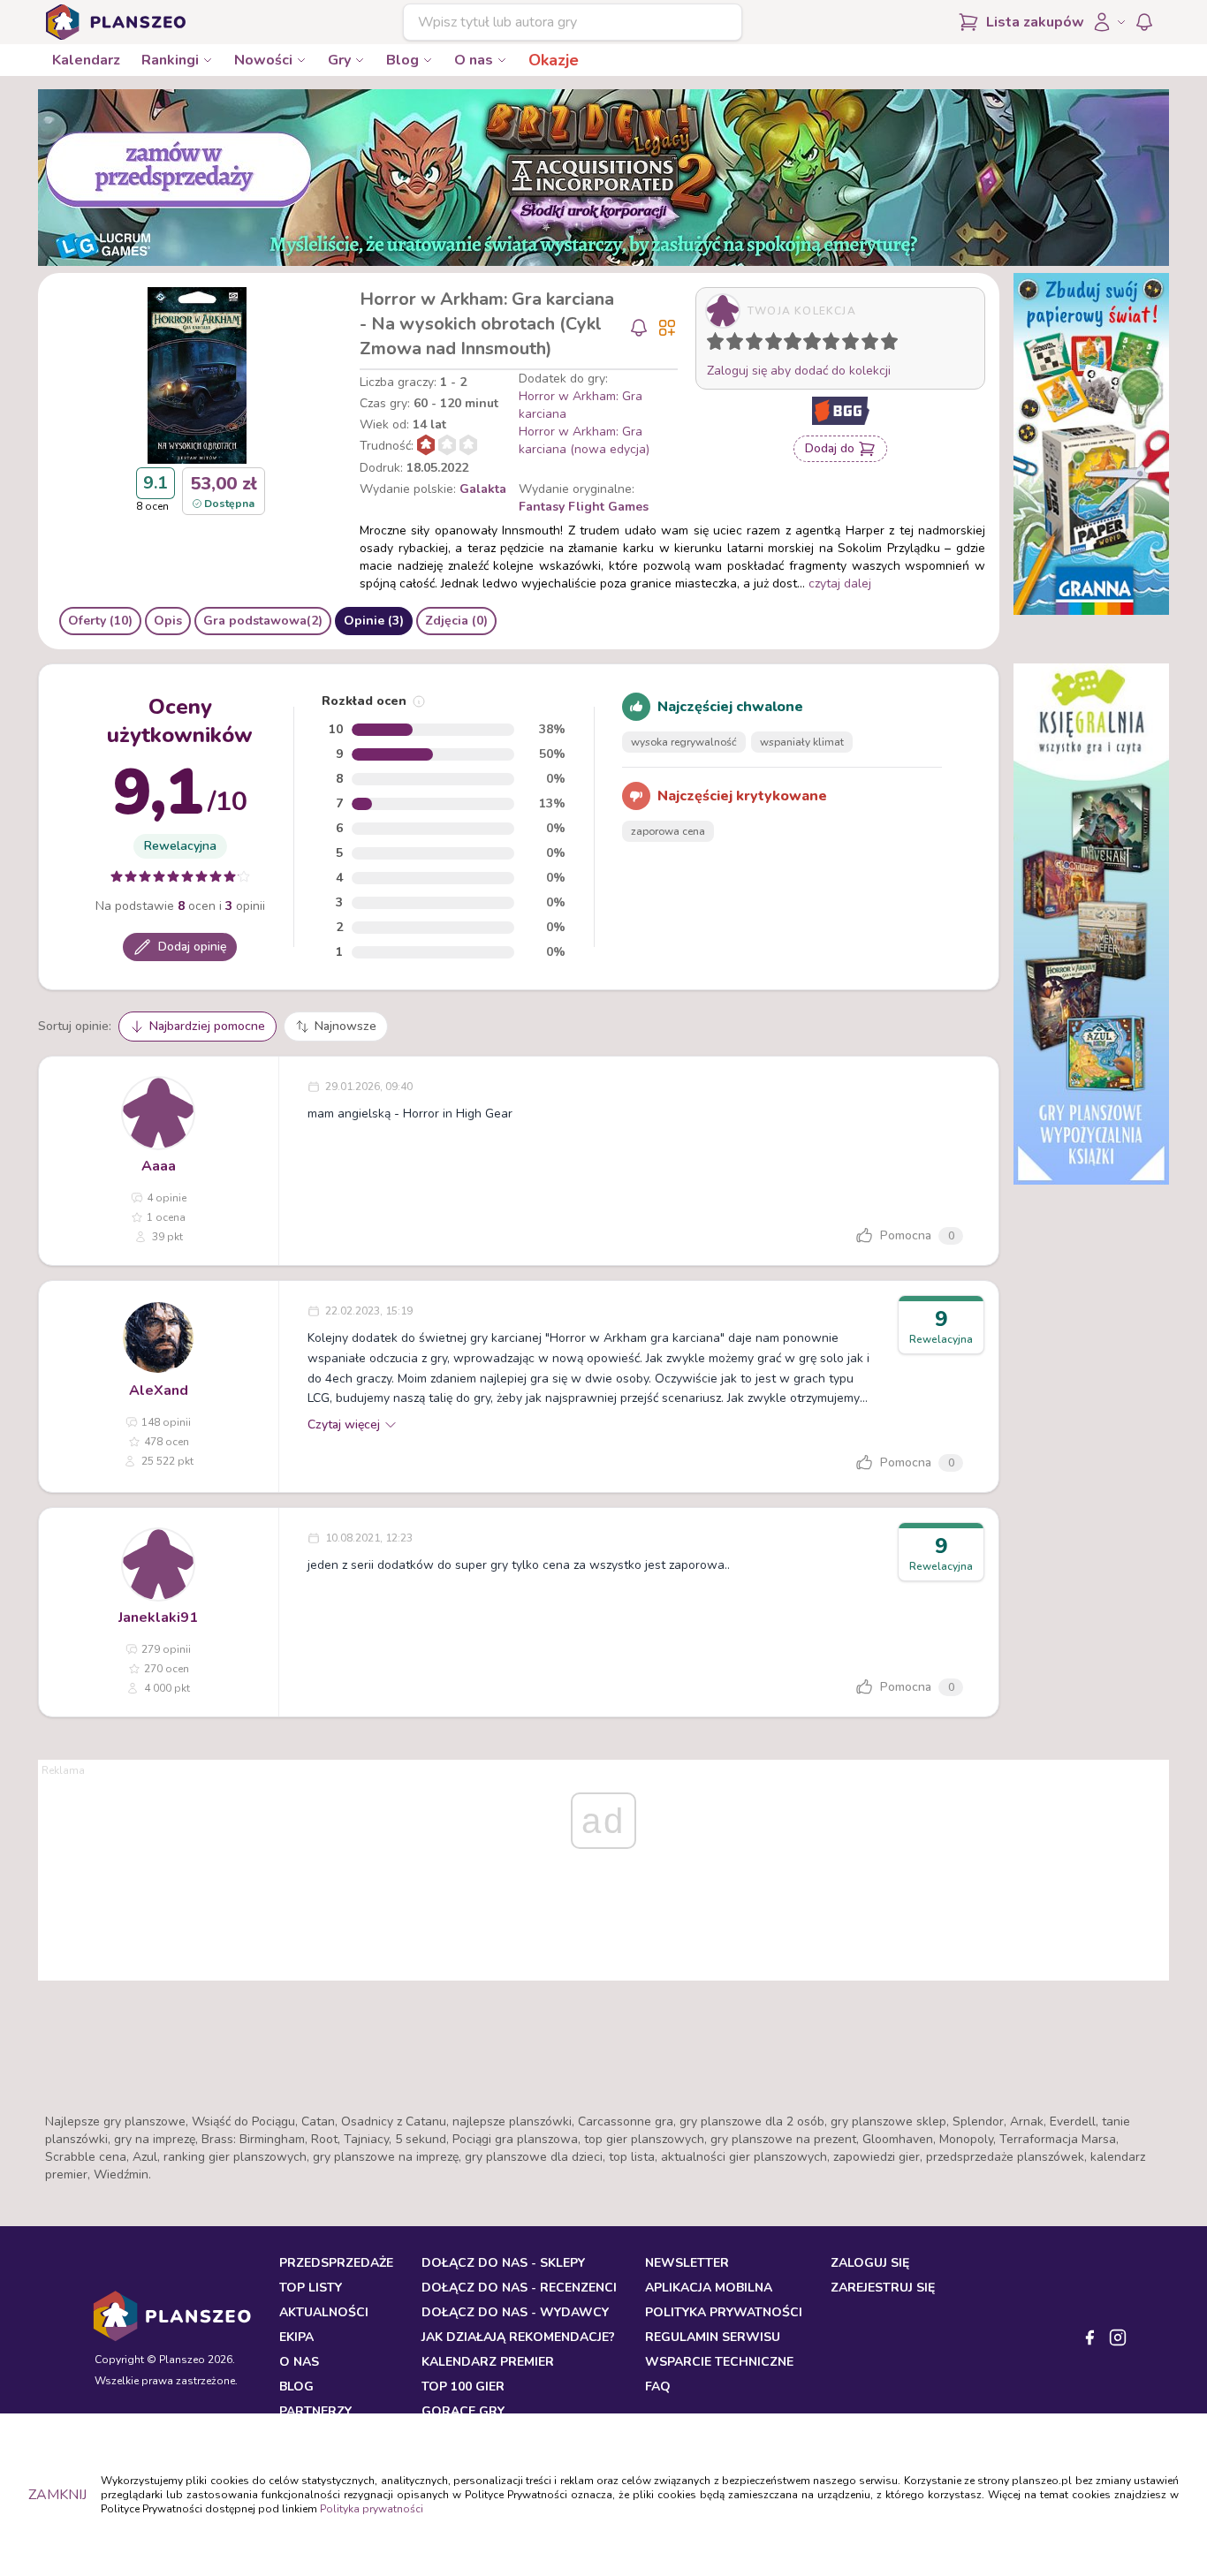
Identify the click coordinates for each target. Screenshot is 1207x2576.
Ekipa (296, 2337)
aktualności (324, 2312)
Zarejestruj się (883, 2288)
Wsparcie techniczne (719, 2362)
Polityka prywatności (372, 2509)
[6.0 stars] (816, 345)
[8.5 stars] (866, 345)
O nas (474, 60)
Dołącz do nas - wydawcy (515, 2312)
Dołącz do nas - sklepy (503, 2263)
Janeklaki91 (158, 1618)
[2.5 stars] (750, 345)
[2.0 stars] (739, 345)
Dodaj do (830, 448)
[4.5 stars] (788, 345)
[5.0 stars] (797, 345)
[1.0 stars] (719, 345)
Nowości (263, 60)
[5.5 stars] (808, 345)
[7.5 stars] (846, 345)
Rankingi (170, 60)
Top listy (311, 2288)
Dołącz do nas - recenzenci (519, 2288)
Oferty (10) (100, 621)
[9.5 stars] (885, 345)
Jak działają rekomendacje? (518, 2337)
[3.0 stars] (758, 345)
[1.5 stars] (731, 345)
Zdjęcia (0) (456, 621)
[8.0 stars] (854, 345)
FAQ (658, 2387)
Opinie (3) (374, 621)
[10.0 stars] (893, 345)
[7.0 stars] (835, 345)
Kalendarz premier (488, 2362)
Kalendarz (86, 60)
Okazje (554, 60)
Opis (168, 621)
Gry (339, 60)
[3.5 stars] (770, 345)
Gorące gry (463, 2411)
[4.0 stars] (778, 345)
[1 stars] (711, 345)
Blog (402, 60)
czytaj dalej (840, 583)
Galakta (483, 489)
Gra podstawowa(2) (263, 621)
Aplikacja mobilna (709, 2288)
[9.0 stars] (874, 345)
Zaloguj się (870, 2263)
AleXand (159, 1390)
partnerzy (315, 2411)
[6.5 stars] (827, 345)
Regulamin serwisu (713, 2337)
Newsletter (687, 2263)
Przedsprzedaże (336, 2263)
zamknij (57, 2495)
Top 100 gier (463, 2387)
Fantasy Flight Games (584, 507)
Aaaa (159, 1166)
